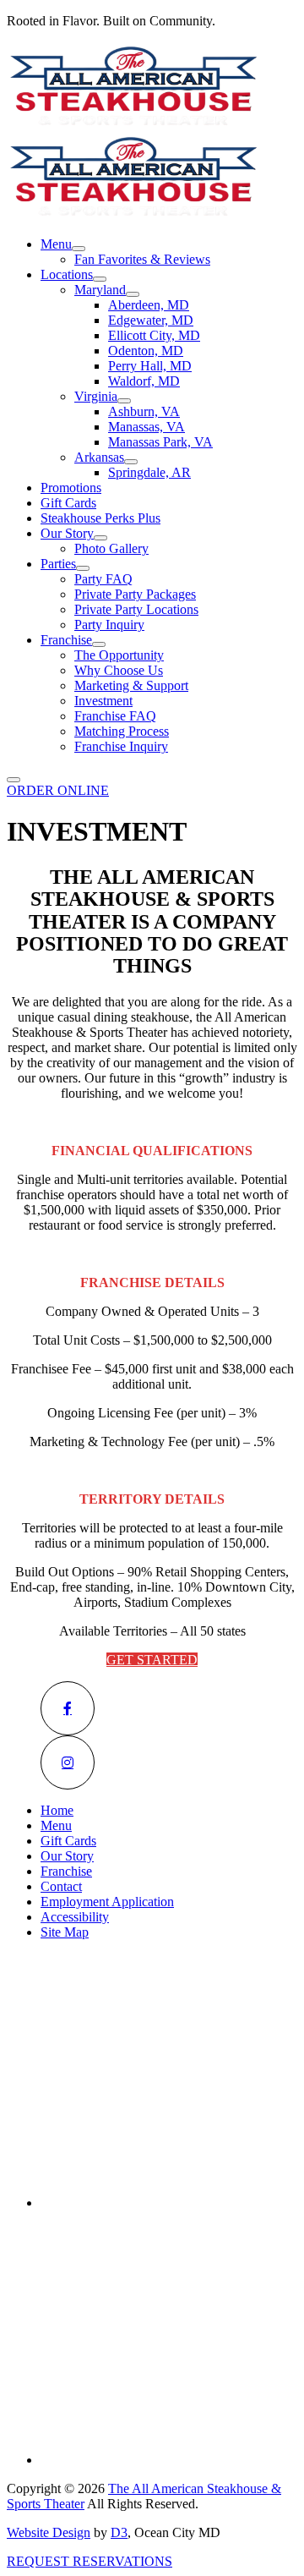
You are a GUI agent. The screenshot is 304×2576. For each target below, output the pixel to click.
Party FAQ (103, 579)
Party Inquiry (109, 625)
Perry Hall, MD (150, 366)
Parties (58, 564)
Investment (103, 701)
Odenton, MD (146, 351)
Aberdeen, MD (149, 305)
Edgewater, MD (151, 320)
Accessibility (75, 1917)
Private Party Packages (135, 594)
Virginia (96, 396)
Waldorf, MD (144, 381)
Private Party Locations (136, 609)
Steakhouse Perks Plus (100, 518)
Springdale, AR (149, 472)
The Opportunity (119, 655)
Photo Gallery (111, 548)
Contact (61, 1886)
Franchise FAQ (115, 716)
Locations (67, 274)
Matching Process (122, 731)
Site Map (65, 1932)
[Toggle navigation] (14, 780)
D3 (119, 2532)
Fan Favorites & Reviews (142, 259)
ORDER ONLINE (58, 790)
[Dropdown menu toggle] (79, 249)
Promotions (71, 488)
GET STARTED (152, 1660)
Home (57, 1810)
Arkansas (99, 457)
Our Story (67, 533)
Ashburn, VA (144, 411)
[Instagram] (68, 1762)
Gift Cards (68, 503)
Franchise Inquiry (121, 746)
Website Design (49, 2532)
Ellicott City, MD (154, 335)
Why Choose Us (119, 670)
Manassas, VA (147, 427)
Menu (56, 244)
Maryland (100, 290)
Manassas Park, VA (160, 442)
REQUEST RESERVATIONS (90, 2561)
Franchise (66, 640)
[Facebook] (68, 1708)
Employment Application (107, 1902)
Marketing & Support (131, 685)
